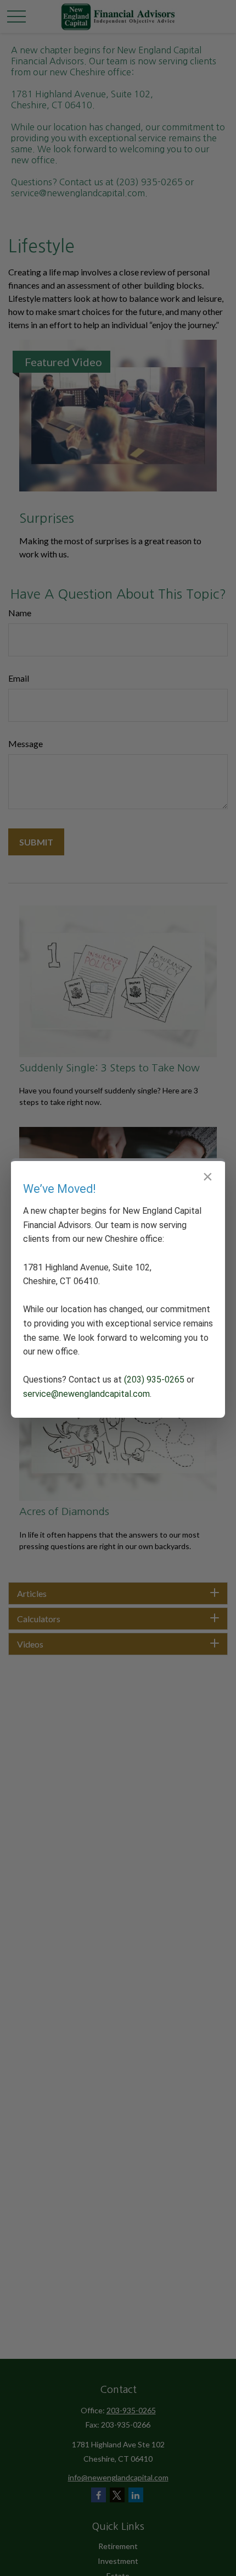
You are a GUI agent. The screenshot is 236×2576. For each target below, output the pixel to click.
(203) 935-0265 (154, 1380)
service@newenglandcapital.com (86, 1394)
